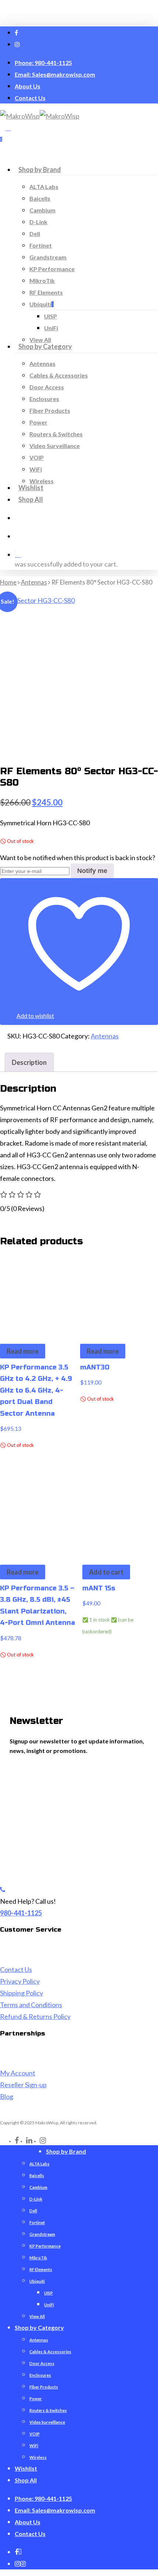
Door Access (42, 2363)
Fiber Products (44, 2387)
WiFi (34, 2446)
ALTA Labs (39, 2164)
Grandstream (42, 2234)
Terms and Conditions (31, 2005)
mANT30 (95, 1367)
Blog (7, 2096)
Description (29, 1062)
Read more (23, 1351)
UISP (49, 2293)
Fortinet (37, 2222)
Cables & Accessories (50, 2352)
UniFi (49, 2305)
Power (36, 2399)
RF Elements (41, 2269)
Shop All (26, 2480)
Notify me (92, 871)
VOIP (35, 2434)
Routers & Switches (48, 2410)
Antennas (34, 582)
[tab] (29, 1062)
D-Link (36, 2199)
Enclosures (40, 2375)
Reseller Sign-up (23, 2085)
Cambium (38, 2187)
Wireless (38, 2457)
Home (8, 582)
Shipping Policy (21, 1993)
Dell (33, 2211)
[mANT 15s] (120, 1513)
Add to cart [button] (106, 1572)
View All (37, 2316)
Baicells (37, 2175)
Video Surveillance (47, 2422)
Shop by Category (39, 2327)
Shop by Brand (66, 2151)
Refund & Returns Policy (35, 2016)
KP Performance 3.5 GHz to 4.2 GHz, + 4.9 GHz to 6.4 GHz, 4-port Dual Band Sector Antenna (36, 1390)
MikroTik (38, 2258)
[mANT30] (118, 1292)
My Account (18, 2073)
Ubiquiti (37, 2281)
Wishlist (26, 2468)
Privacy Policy (20, 1981)
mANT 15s (99, 1588)
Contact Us (16, 1969)
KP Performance (45, 2246)
